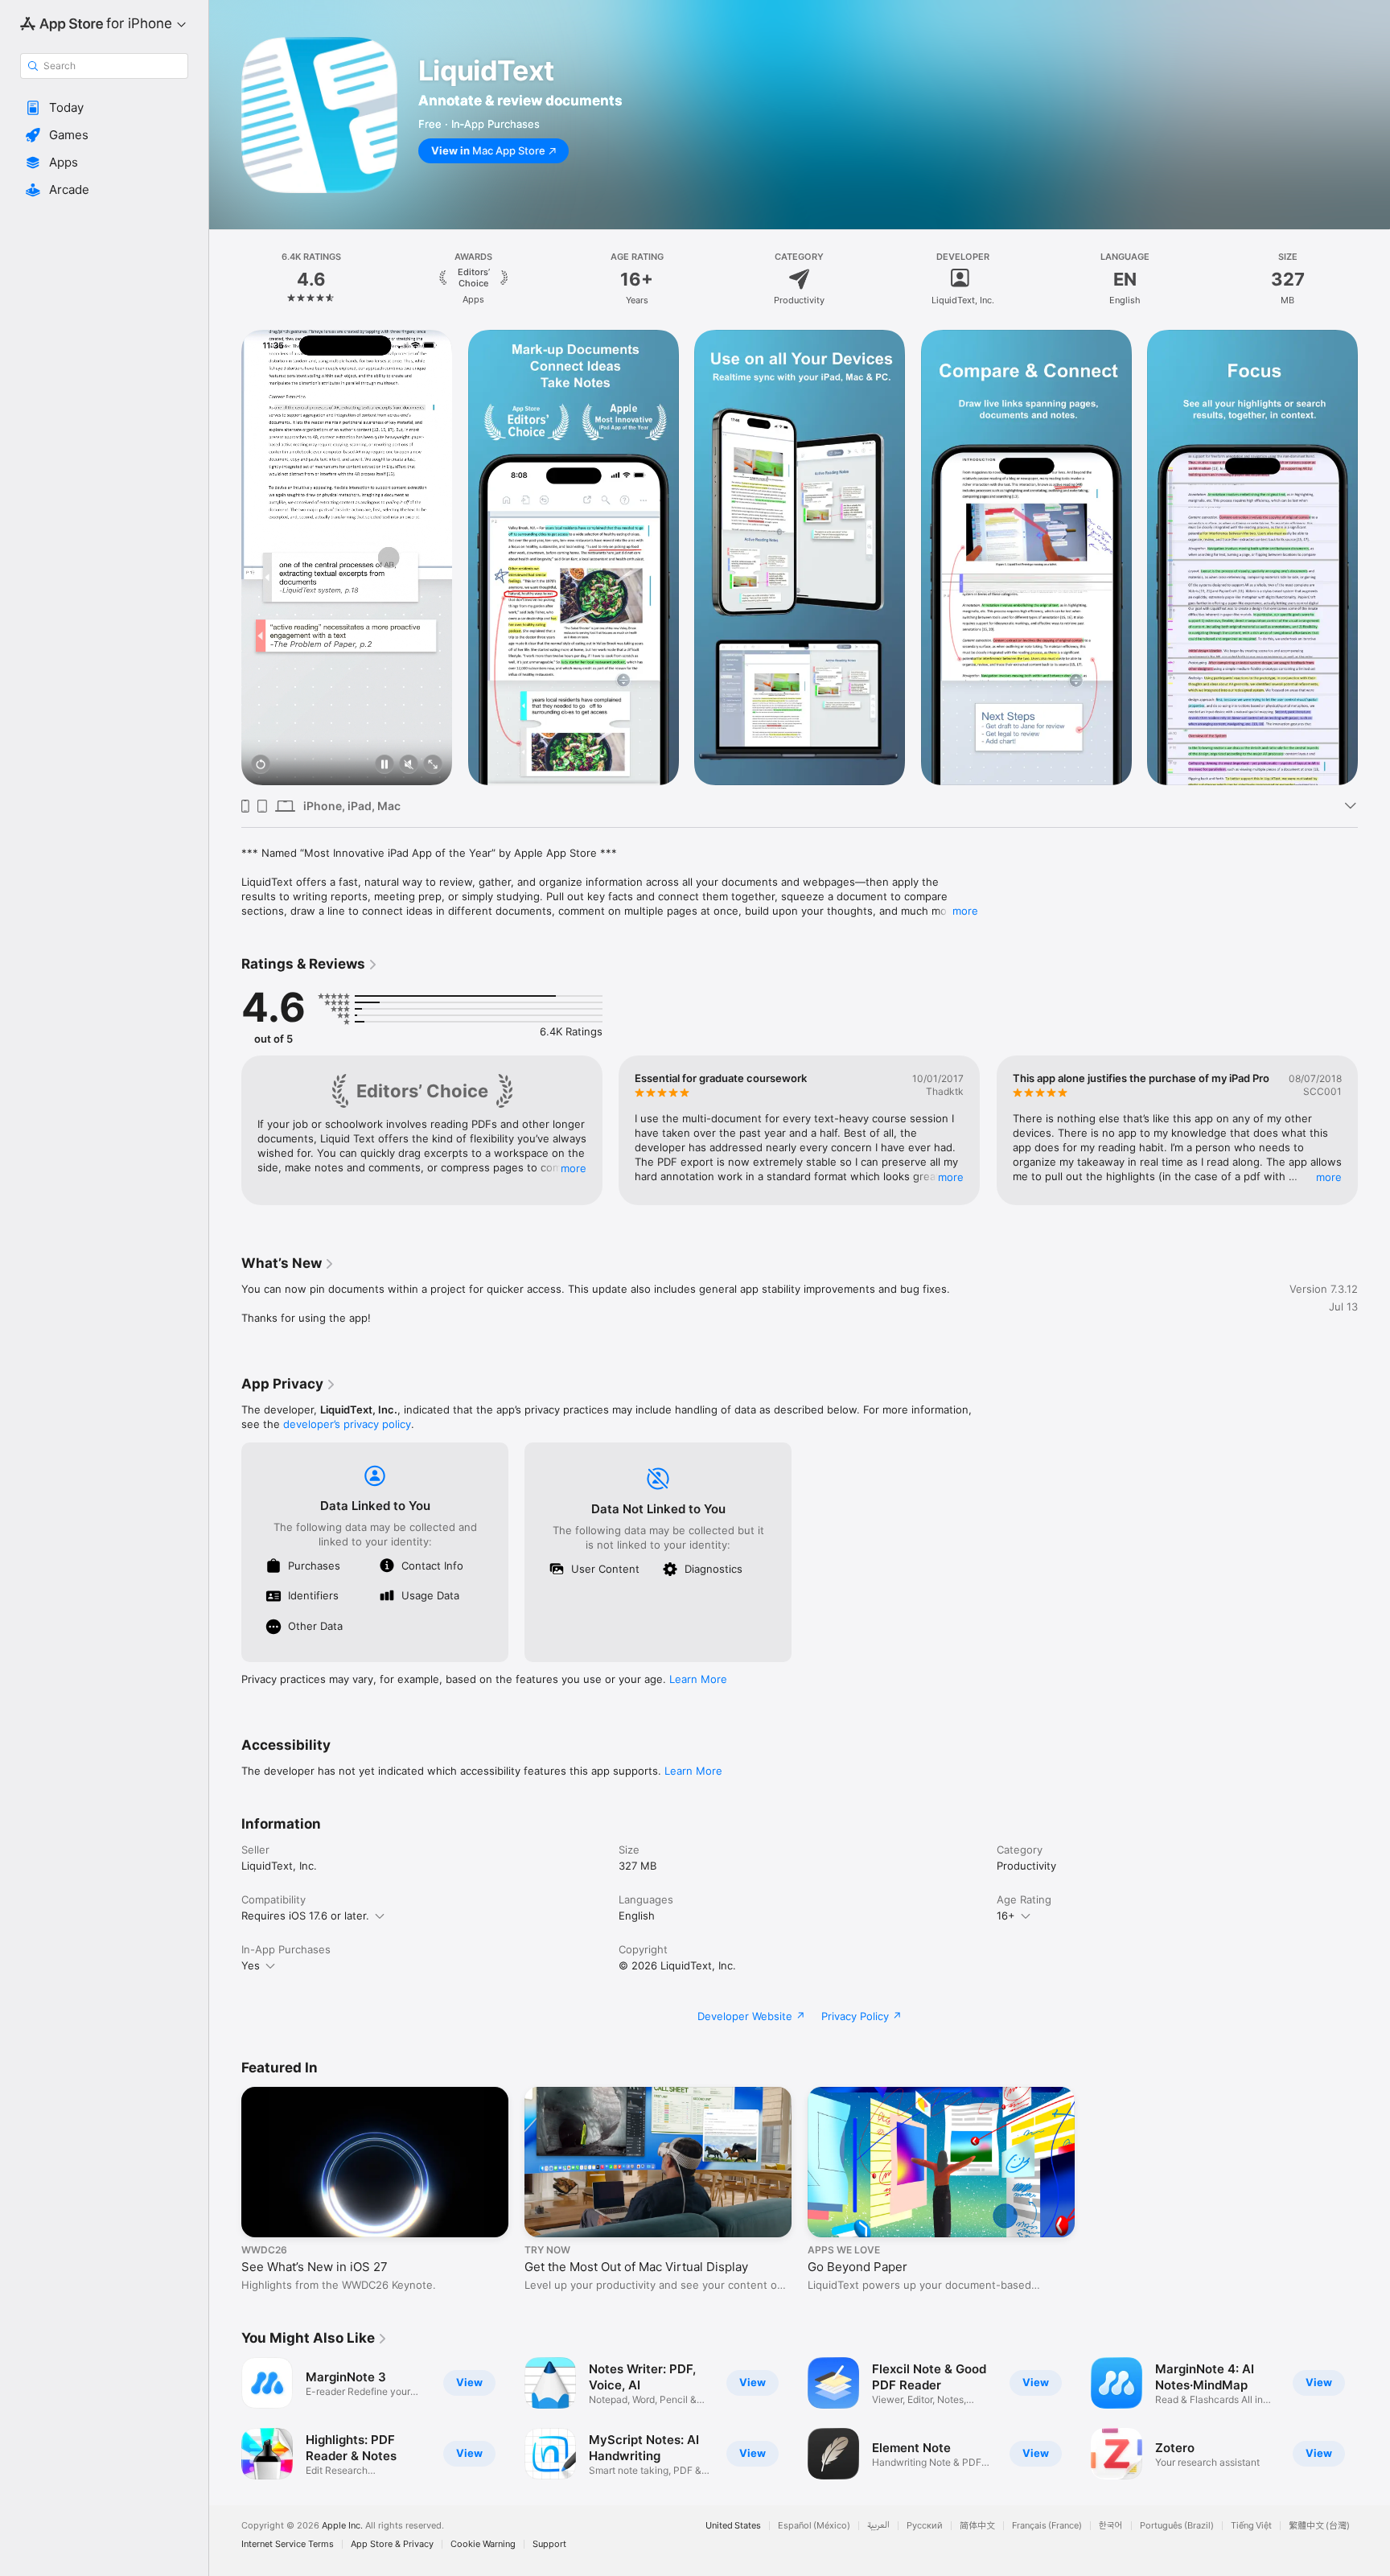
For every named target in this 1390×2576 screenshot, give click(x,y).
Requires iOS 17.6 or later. (305, 1916)
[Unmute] (409, 765)
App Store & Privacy (392, 2544)
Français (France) (1047, 2526)
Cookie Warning (483, 2544)
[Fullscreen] (433, 765)
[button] (104, 108)
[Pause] (385, 765)
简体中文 (977, 2526)
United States (733, 2526)
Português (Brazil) (1177, 2526)
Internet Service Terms (288, 2544)
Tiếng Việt (1251, 2526)
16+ (1006, 1916)
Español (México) (814, 2526)
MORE (574, 1168)
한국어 (1111, 2526)
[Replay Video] (261, 765)
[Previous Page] (225, 558)
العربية (878, 2526)
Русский (925, 2526)
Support (549, 2544)
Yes (251, 1965)
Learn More (698, 1679)
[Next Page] (1374, 558)
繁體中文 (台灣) (1319, 2526)
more (965, 911)
